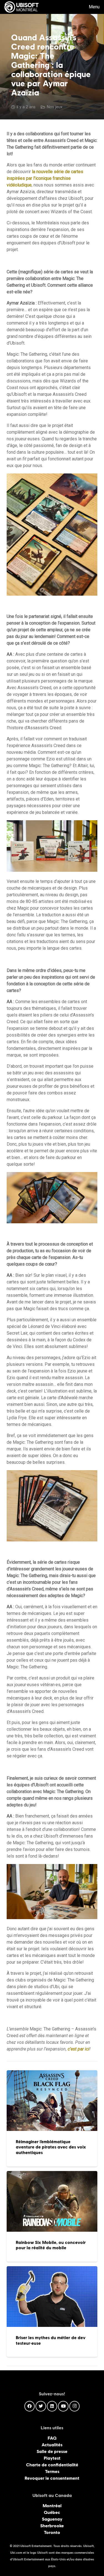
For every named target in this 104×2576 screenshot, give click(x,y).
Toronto (52, 2532)
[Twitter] (41, 2406)
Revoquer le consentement (52, 2478)
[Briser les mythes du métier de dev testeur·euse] (52, 2312)
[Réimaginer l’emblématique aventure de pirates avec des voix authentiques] (52, 2118)
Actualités (52, 2445)
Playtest (52, 2458)
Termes (52, 2471)
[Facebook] (30, 2406)
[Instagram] (75, 2406)
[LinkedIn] (52, 2406)
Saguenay (52, 2519)
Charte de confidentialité (52, 2465)
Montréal (52, 2506)
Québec (52, 2512)
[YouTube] (63, 2406)
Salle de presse (52, 2451)
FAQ (52, 2438)
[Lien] (21, 7)
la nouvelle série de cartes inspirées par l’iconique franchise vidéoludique (45, 178)
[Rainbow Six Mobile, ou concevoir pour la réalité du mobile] (52, 2216)
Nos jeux (55, 107)
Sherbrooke (52, 2526)
